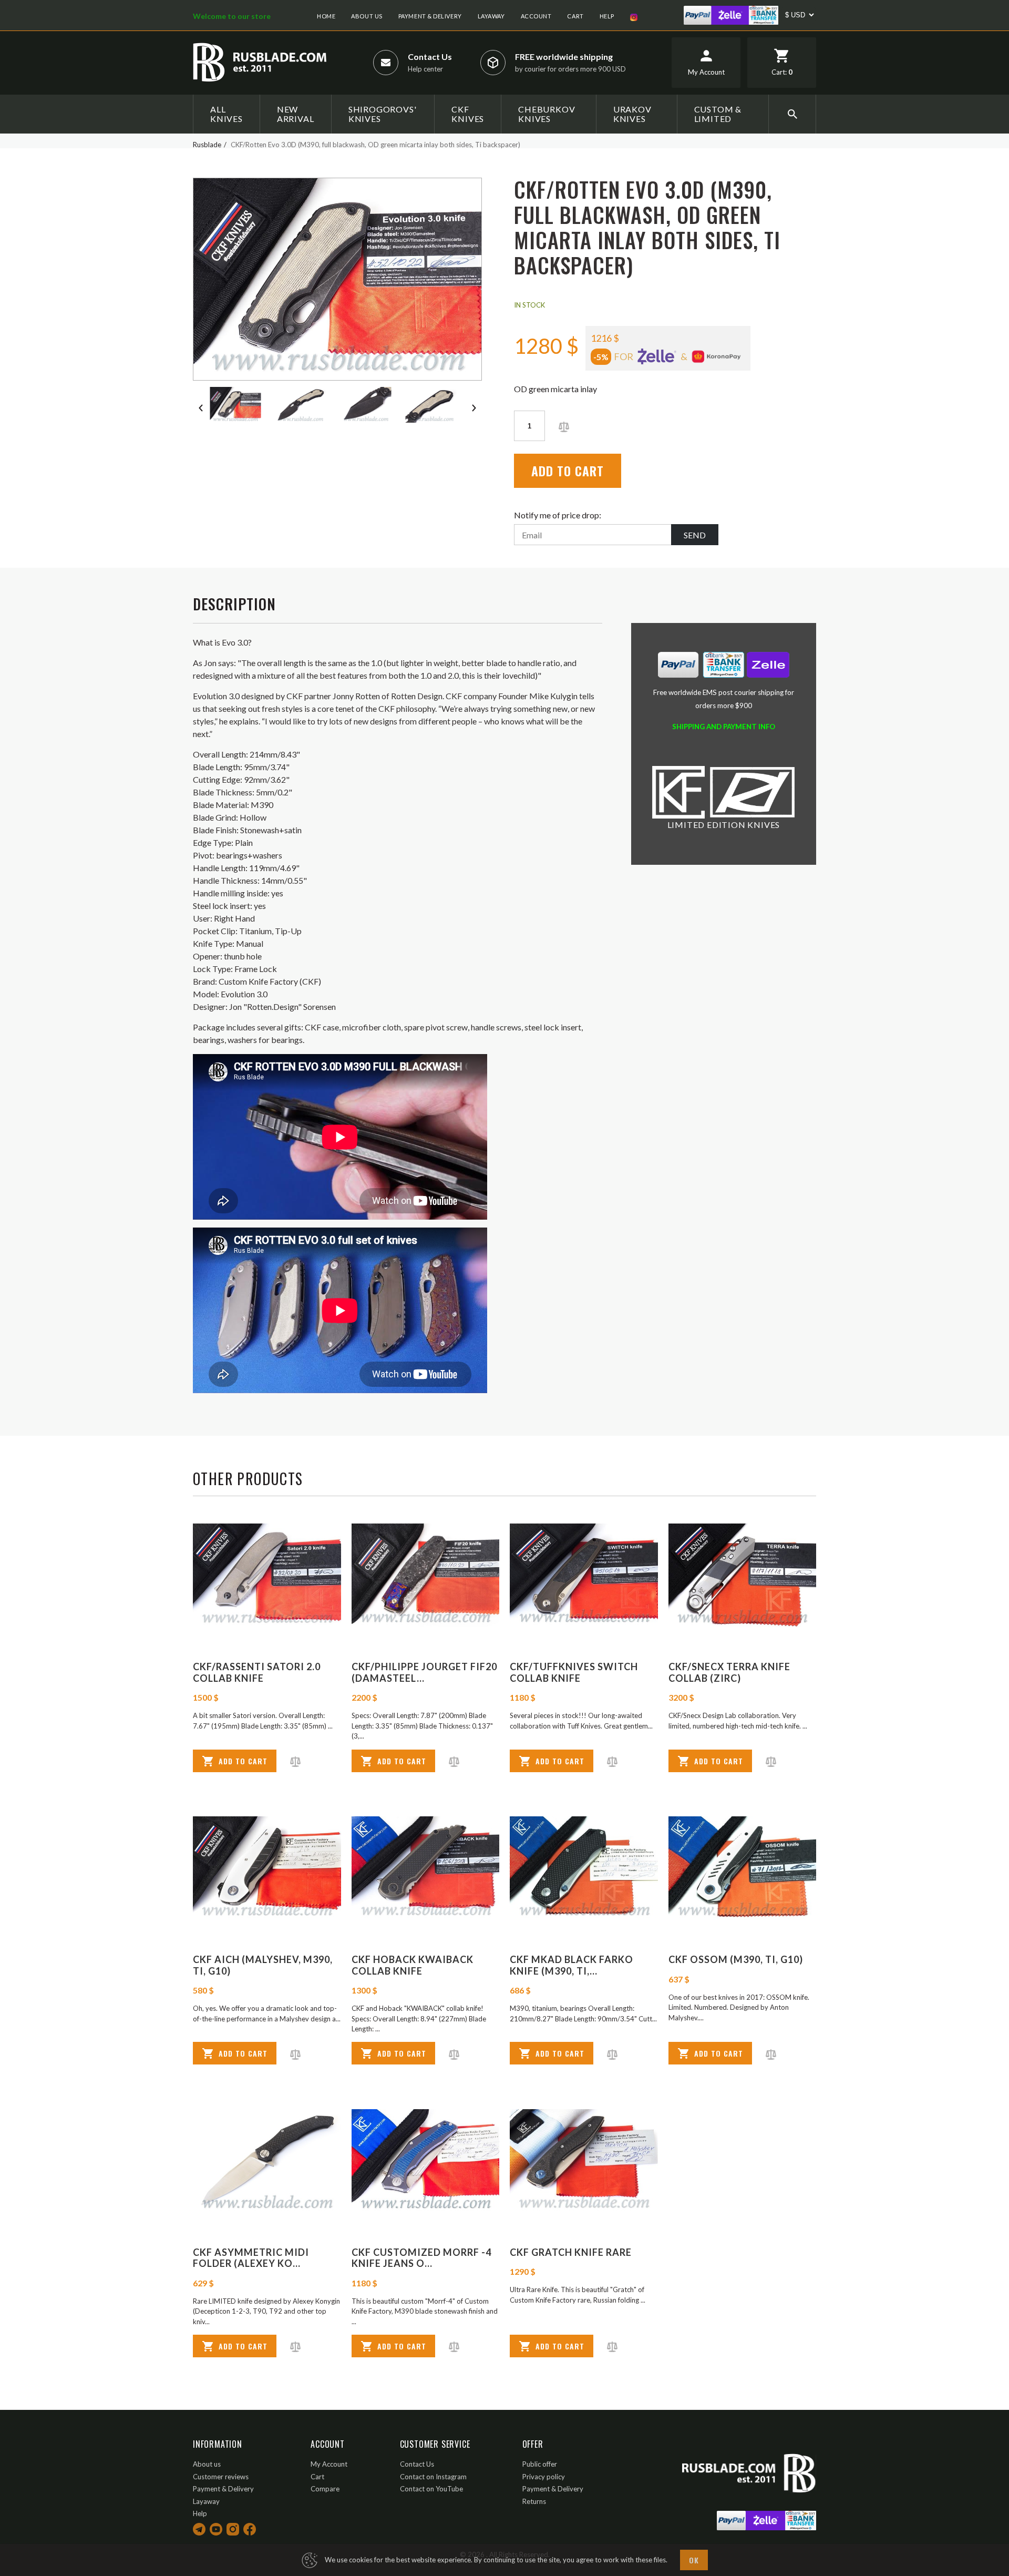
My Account (329, 2464)
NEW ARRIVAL (296, 114)
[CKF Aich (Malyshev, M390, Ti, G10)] (267, 1868)
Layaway (491, 16)
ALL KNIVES (226, 114)
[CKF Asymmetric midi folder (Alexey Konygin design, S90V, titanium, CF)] (267, 2161)
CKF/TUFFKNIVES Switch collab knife (574, 1672)
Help (607, 16)
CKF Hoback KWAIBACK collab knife (413, 1965)
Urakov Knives (632, 114)
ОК (694, 2560)
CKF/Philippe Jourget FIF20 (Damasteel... (424, 1672)
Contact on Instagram (433, 2477)
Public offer (540, 2464)
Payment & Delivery (430, 16)
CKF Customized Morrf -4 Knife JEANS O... (421, 2258)
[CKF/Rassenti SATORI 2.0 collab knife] (267, 1575)
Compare (325, 2489)
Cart (575, 16)
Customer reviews (221, 2477)
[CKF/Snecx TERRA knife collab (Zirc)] (743, 1575)
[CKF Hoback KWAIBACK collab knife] (426, 1868)
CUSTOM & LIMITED (718, 114)
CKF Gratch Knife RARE (571, 2252)
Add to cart (568, 471)
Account (536, 16)
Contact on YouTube (431, 2489)
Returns (534, 2501)
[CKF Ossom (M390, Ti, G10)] (743, 1868)
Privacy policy (544, 2477)
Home (326, 16)
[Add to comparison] (564, 426)
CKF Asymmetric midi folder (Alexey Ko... (251, 2258)
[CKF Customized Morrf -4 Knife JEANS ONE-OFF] (426, 2161)
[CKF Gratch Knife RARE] (584, 2161)
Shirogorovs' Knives (383, 114)
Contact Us (430, 57)
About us (367, 16)
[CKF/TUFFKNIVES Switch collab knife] (584, 1575)
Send (695, 535)
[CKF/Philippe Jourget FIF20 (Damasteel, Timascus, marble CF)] (426, 1575)
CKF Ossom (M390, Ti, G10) (736, 1959)
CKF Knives (468, 114)
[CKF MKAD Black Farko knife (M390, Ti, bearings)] (584, 1868)
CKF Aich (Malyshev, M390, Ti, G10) (263, 1965)
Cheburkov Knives (547, 114)
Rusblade (207, 145)
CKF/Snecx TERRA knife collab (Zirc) (729, 1672)
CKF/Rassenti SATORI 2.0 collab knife (257, 1672)
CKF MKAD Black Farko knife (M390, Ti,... (572, 1965)
